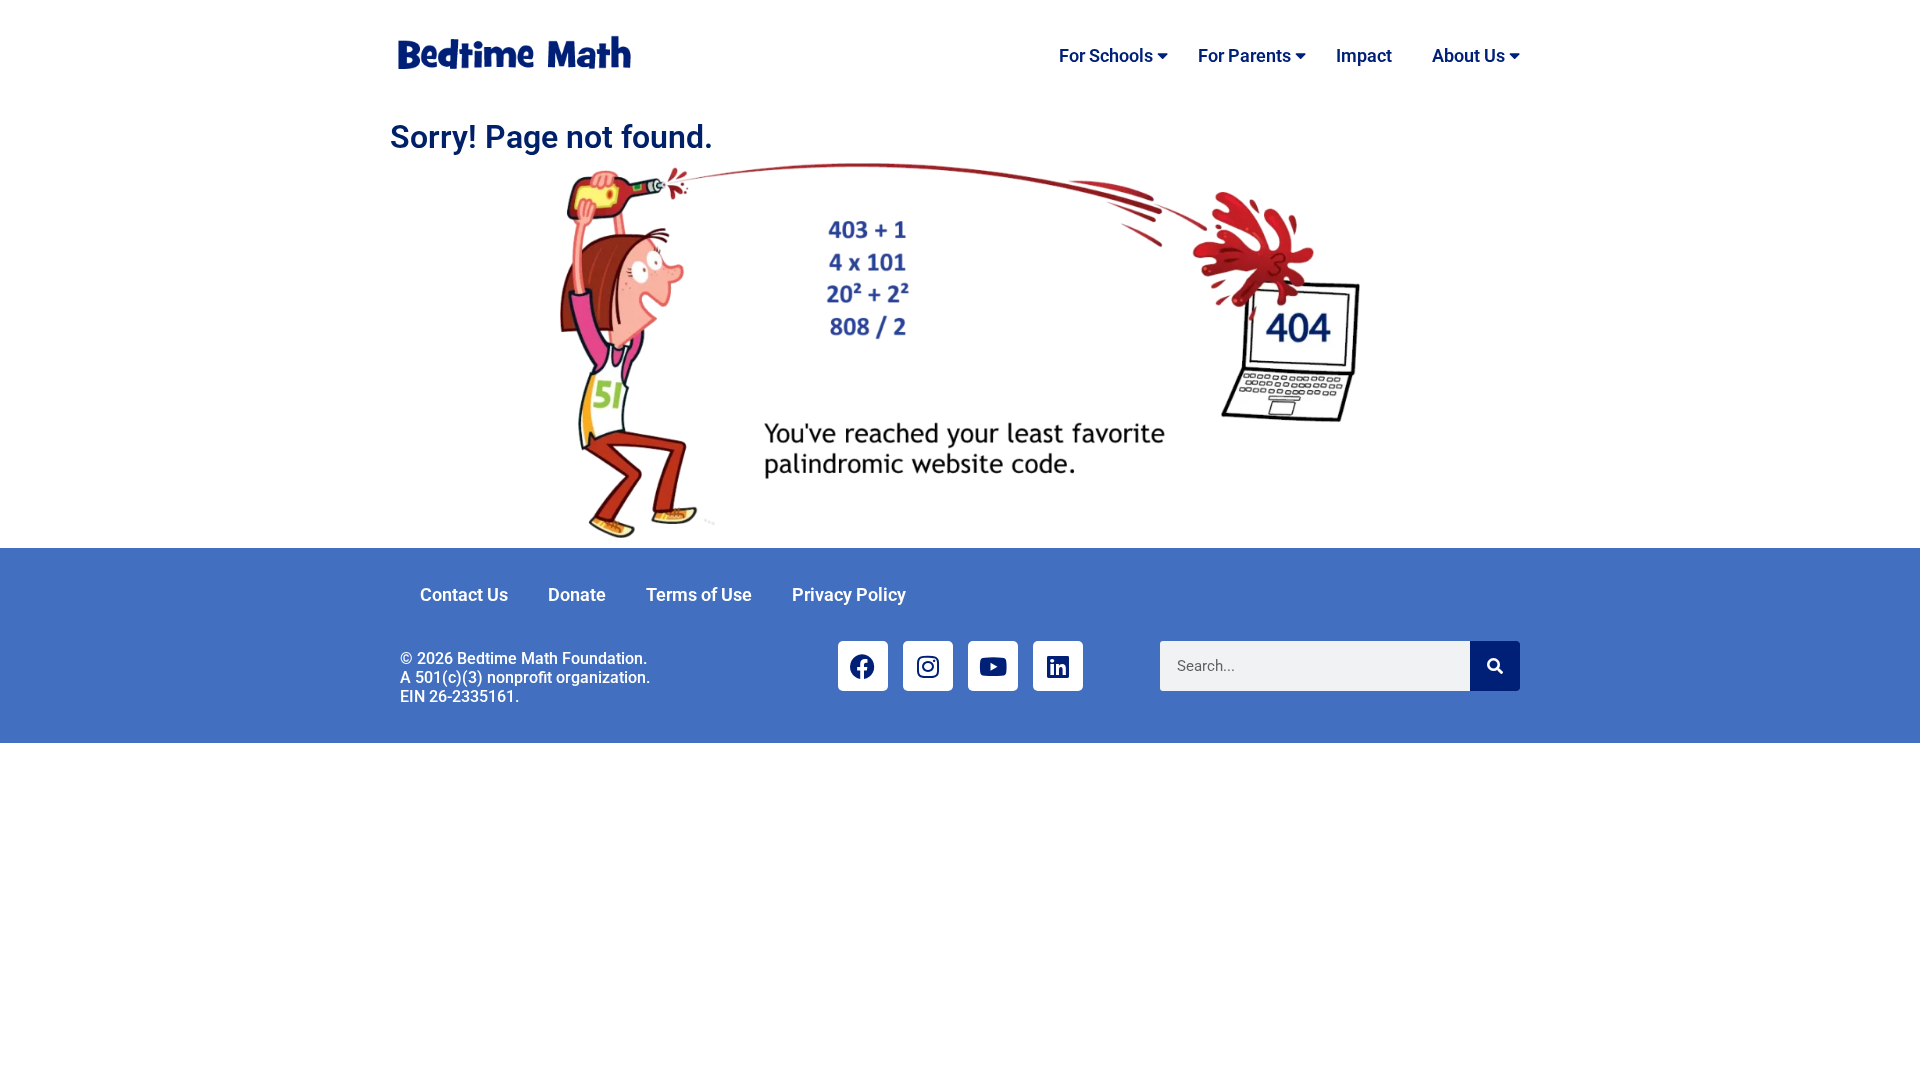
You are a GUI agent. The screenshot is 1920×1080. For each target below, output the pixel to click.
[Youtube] (993, 666)
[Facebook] (863, 666)
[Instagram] (928, 666)
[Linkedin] (1058, 666)
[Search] (1495, 666)
